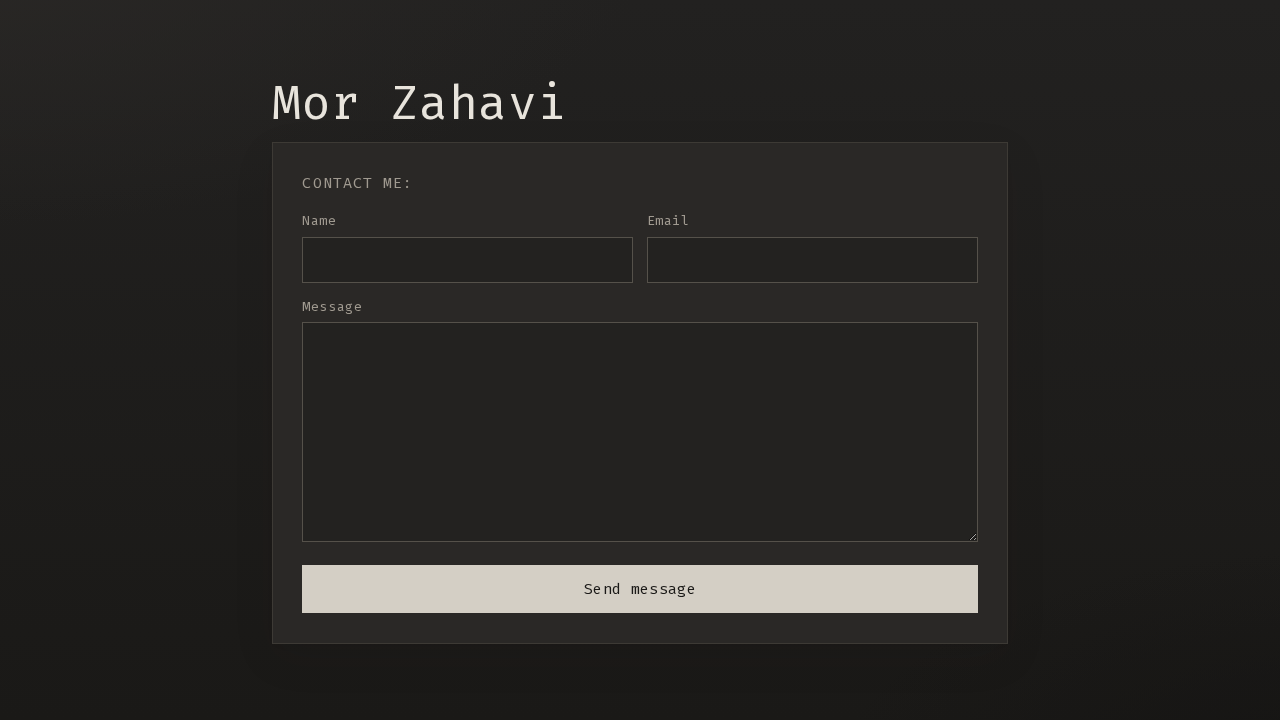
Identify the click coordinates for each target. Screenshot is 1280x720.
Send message (640, 589)
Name (319, 220)
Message (332, 306)
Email (668, 220)
